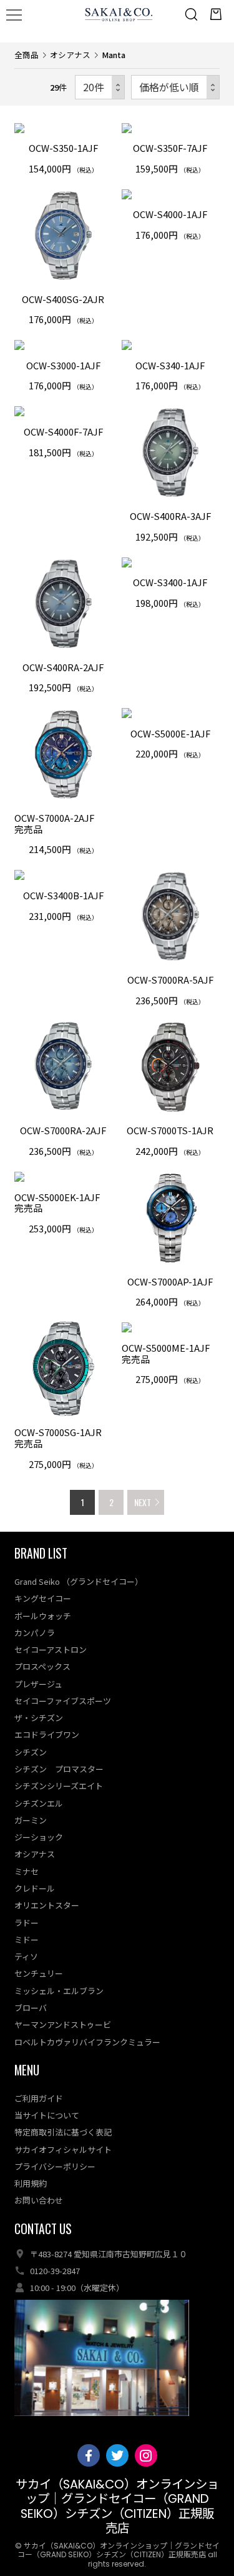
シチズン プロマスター (59, 1769)
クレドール (35, 1888)
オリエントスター (47, 1905)
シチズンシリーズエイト (59, 1786)
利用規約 (31, 2183)
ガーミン (31, 1820)
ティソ (26, 1956)
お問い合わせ (39, 2200)
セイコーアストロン (51, 1650)
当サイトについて (47, 2115)
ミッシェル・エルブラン (59, 1991)
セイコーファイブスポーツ (63, 1701)
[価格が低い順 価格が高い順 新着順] (175, 87)
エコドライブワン (47, 1735)
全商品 (27, 55)
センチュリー (39, 1973)
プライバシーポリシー (55, 2166)
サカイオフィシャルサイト (63, 2149)
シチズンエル (39, 1803)
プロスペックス (42, 1666)
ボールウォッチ (43, 1616)
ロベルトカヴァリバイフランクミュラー (87, 2042)
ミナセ (27, 1871)
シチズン (31, 1752)
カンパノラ (35, 1633)
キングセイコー (43, 1598)
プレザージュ (38, 1684)
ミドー (27, 1939)
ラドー (27, 1923)
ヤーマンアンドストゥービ (63, 2024)
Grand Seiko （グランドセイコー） (79, 1581)
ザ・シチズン (39, 1718)
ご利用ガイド (39, 2098)
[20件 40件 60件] (100, 87)
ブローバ (31, 2008)
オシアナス (70, 55)
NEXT (143, 1502)
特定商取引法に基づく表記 (63, 2132)
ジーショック (39, 1837)
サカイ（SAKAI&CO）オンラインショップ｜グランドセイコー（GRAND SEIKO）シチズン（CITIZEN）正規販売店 (117, 2506)
